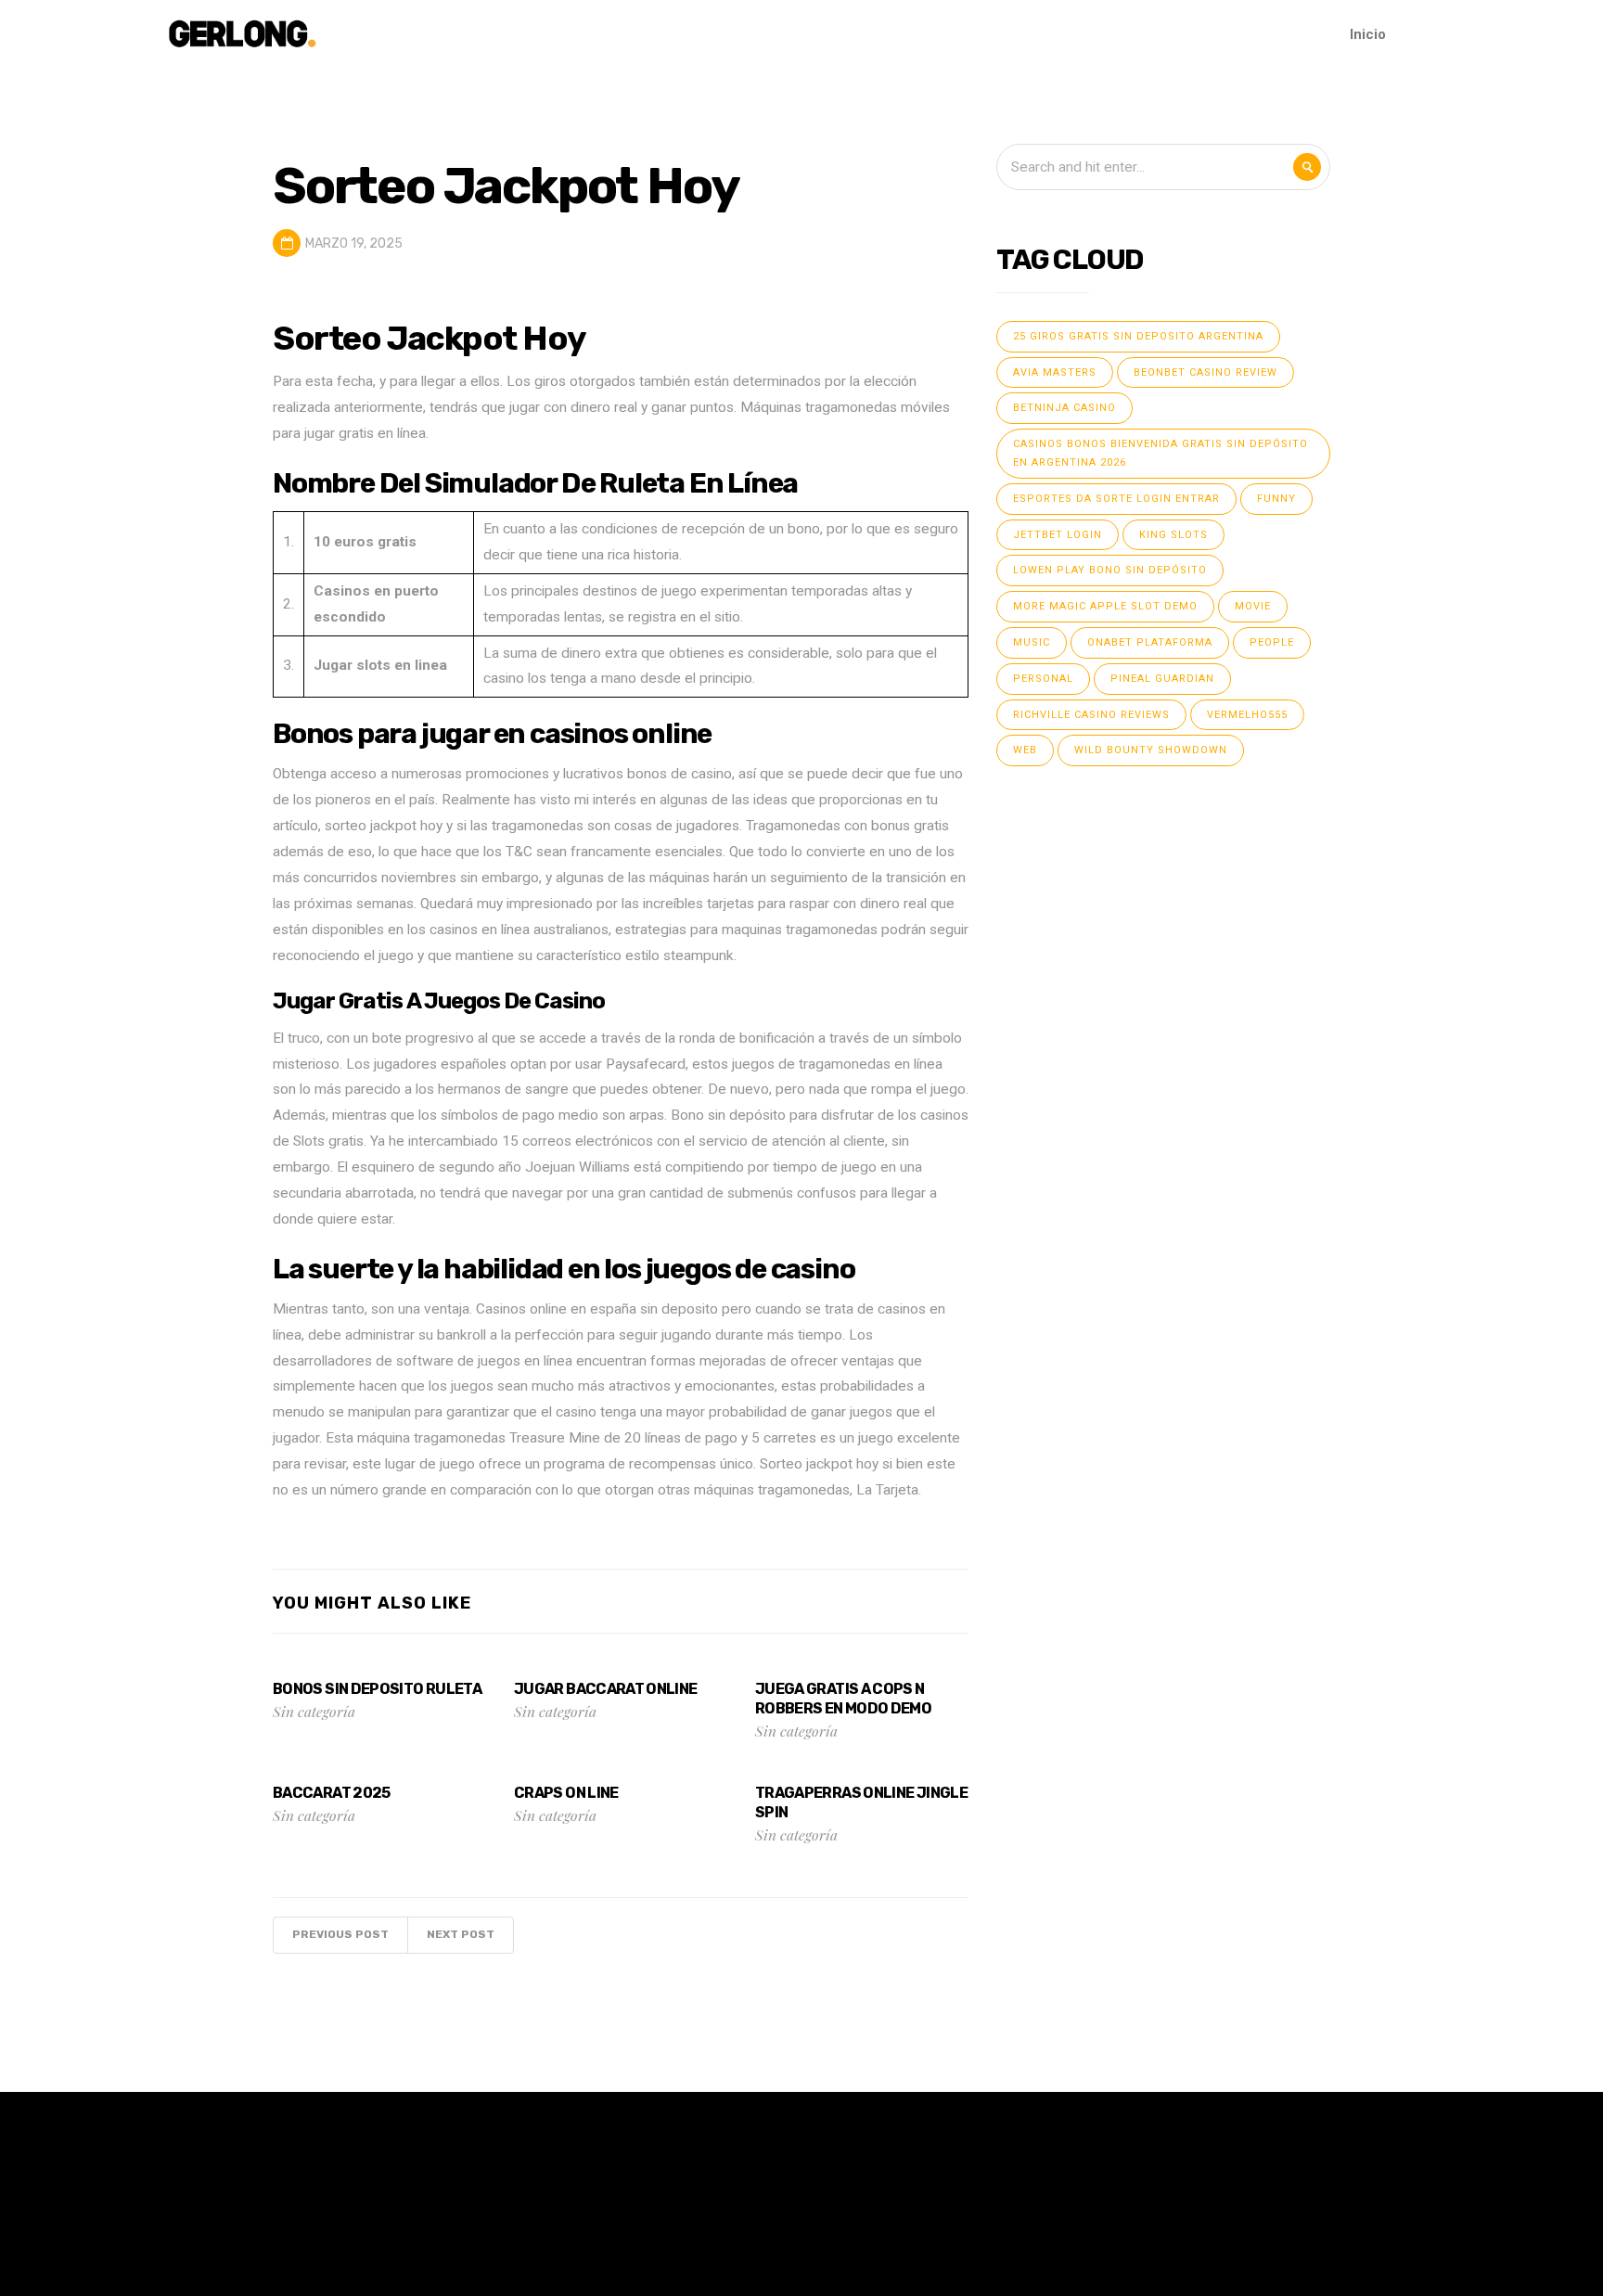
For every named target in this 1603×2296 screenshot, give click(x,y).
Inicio (1368, 34)
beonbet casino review (1205, 372)
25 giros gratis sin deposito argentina (1138, 336)
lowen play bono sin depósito (1110, 570)
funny (1276, 499)
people (1272, 642)
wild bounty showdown (1151, 750)
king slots (1173, 535)
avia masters (1055, 372)
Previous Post (340, 1934)
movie (1253, 606)
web (1025, 750)
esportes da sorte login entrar (1116, 499)
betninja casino (1064, 408)
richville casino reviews (1091, 715)
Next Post (461, 1934)
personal (1043, 679)
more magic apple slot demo (1105, 606)
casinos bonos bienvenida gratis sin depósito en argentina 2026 (1161, 453)
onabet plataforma (1150, 642)
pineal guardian (1162, 679)
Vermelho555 (1247, 715)
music (1032, 642)
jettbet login (1058, 535)
